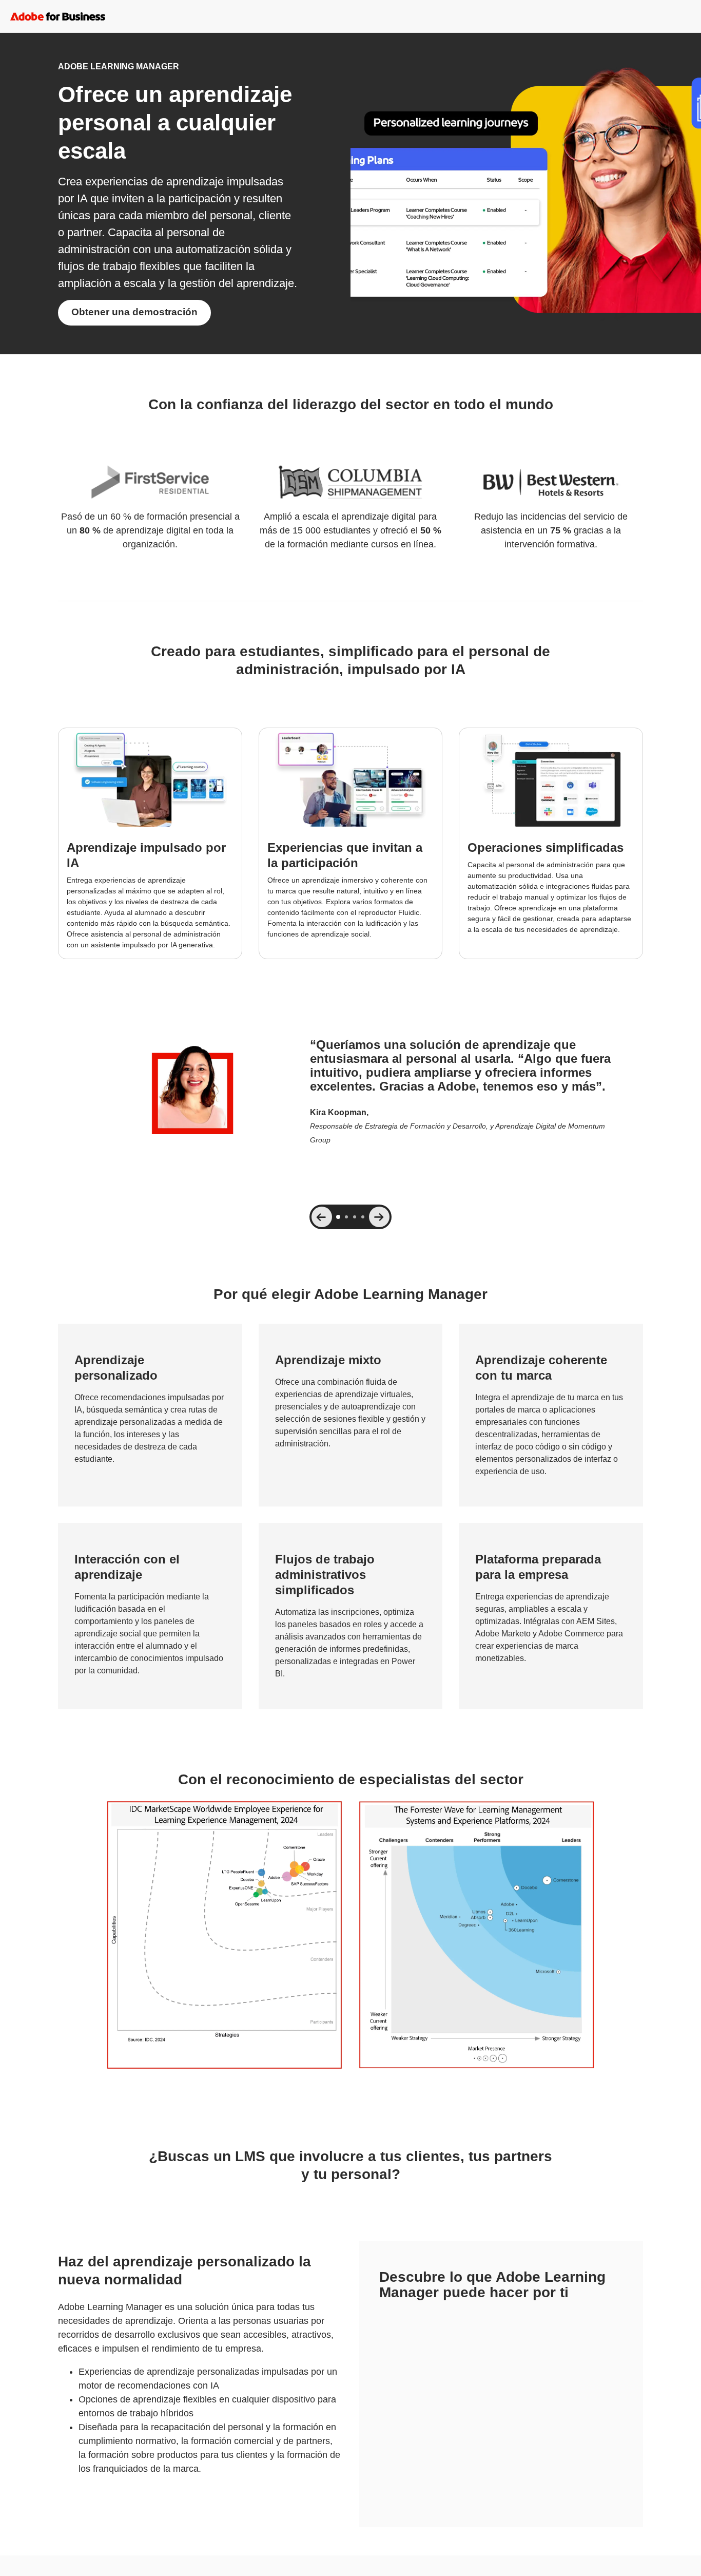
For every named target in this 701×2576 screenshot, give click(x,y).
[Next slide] (379, 1217)
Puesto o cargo (533, 2355)
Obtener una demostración (134, 312)
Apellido (521, 2316)
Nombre (393, 2316)
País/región (526, 2408)
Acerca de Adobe (606, 2565)
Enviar (501, 2459)
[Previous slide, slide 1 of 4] (322, 1217)
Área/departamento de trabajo (431, 2408)
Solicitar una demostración (54, 2565)
